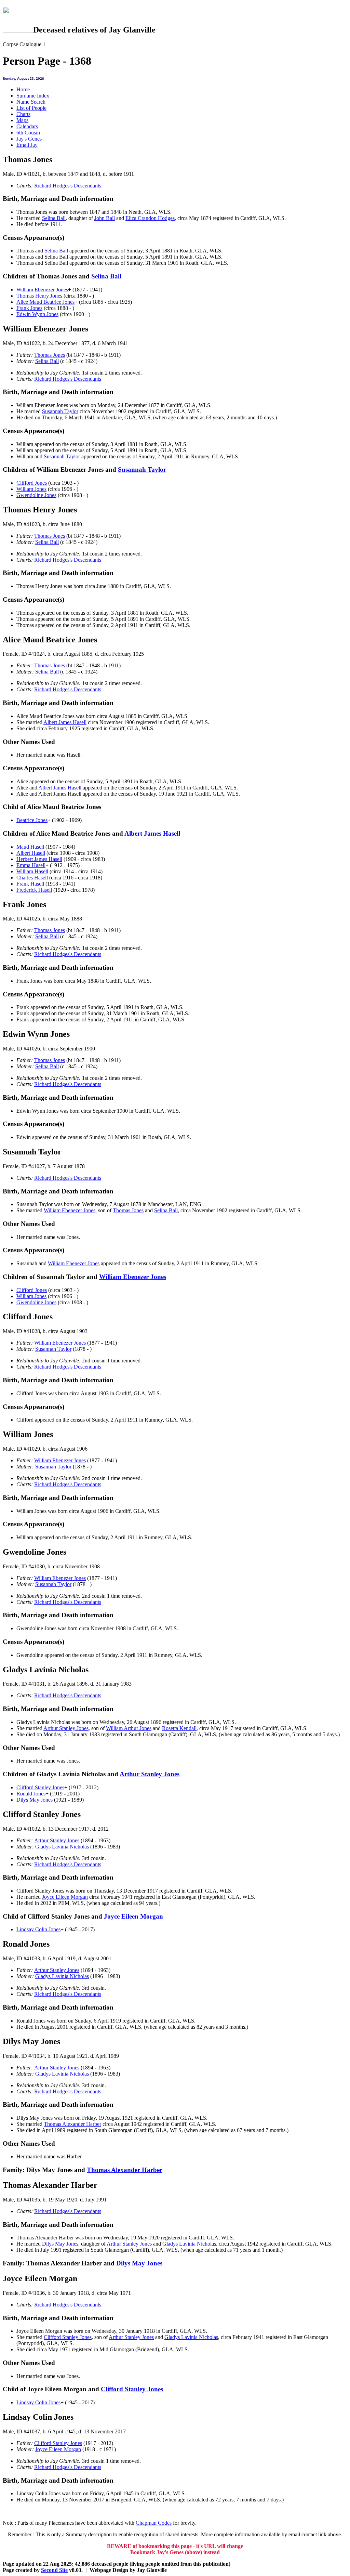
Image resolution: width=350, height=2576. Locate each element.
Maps (22, 120)
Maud (30, 847)
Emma (31, 865)
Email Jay (27, 145)
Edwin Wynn (37, 314)
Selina (54, 218)
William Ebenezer (42, 290)
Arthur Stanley (66, 1728)
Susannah (60, 411)
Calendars (27, 126)
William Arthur (129, 1728)
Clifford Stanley (40, 1787)
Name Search (31, 102)
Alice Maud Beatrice (45, 302)
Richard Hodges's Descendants (68, 186)
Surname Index (33, 96)
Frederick (34, 890)
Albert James (65, 722)
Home (23, 89)
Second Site (54, 2570)
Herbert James (39, 859)
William (31, 489)
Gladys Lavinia (62, 1847)
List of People (31, 108)
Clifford (32, 483)
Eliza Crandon (150, 218)
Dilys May (35, 1800)
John (105, 218)
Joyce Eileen (65, 1897)
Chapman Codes (154, 2523)
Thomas (50, 355)
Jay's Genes (29, 139)
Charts (23, 114)
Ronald (31, 1794)
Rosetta (179, 1728)
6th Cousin (28, 133)
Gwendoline (36, 495)
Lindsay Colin (38, 1929)
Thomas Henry (39, 296)
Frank (29, 308)
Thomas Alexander (72, 2124)
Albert (31, 853)
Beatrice (32, 820)
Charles (32, 878)
